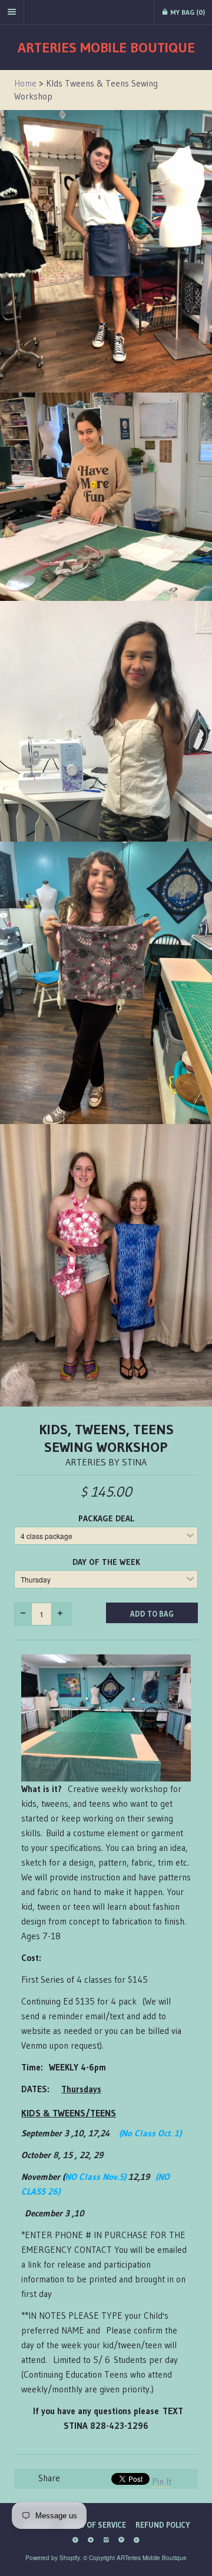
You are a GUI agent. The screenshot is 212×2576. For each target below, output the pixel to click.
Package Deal (106, 1518)
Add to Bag (152, 1614)
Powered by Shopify (52, 2558)
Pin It (162, 2482)
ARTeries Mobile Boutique (106, 47)
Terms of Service (93, 2525)
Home (25, 83)
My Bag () (187, 12)
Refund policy (163, 2525)
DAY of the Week (106, 1562)
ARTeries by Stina (106, 1462)
